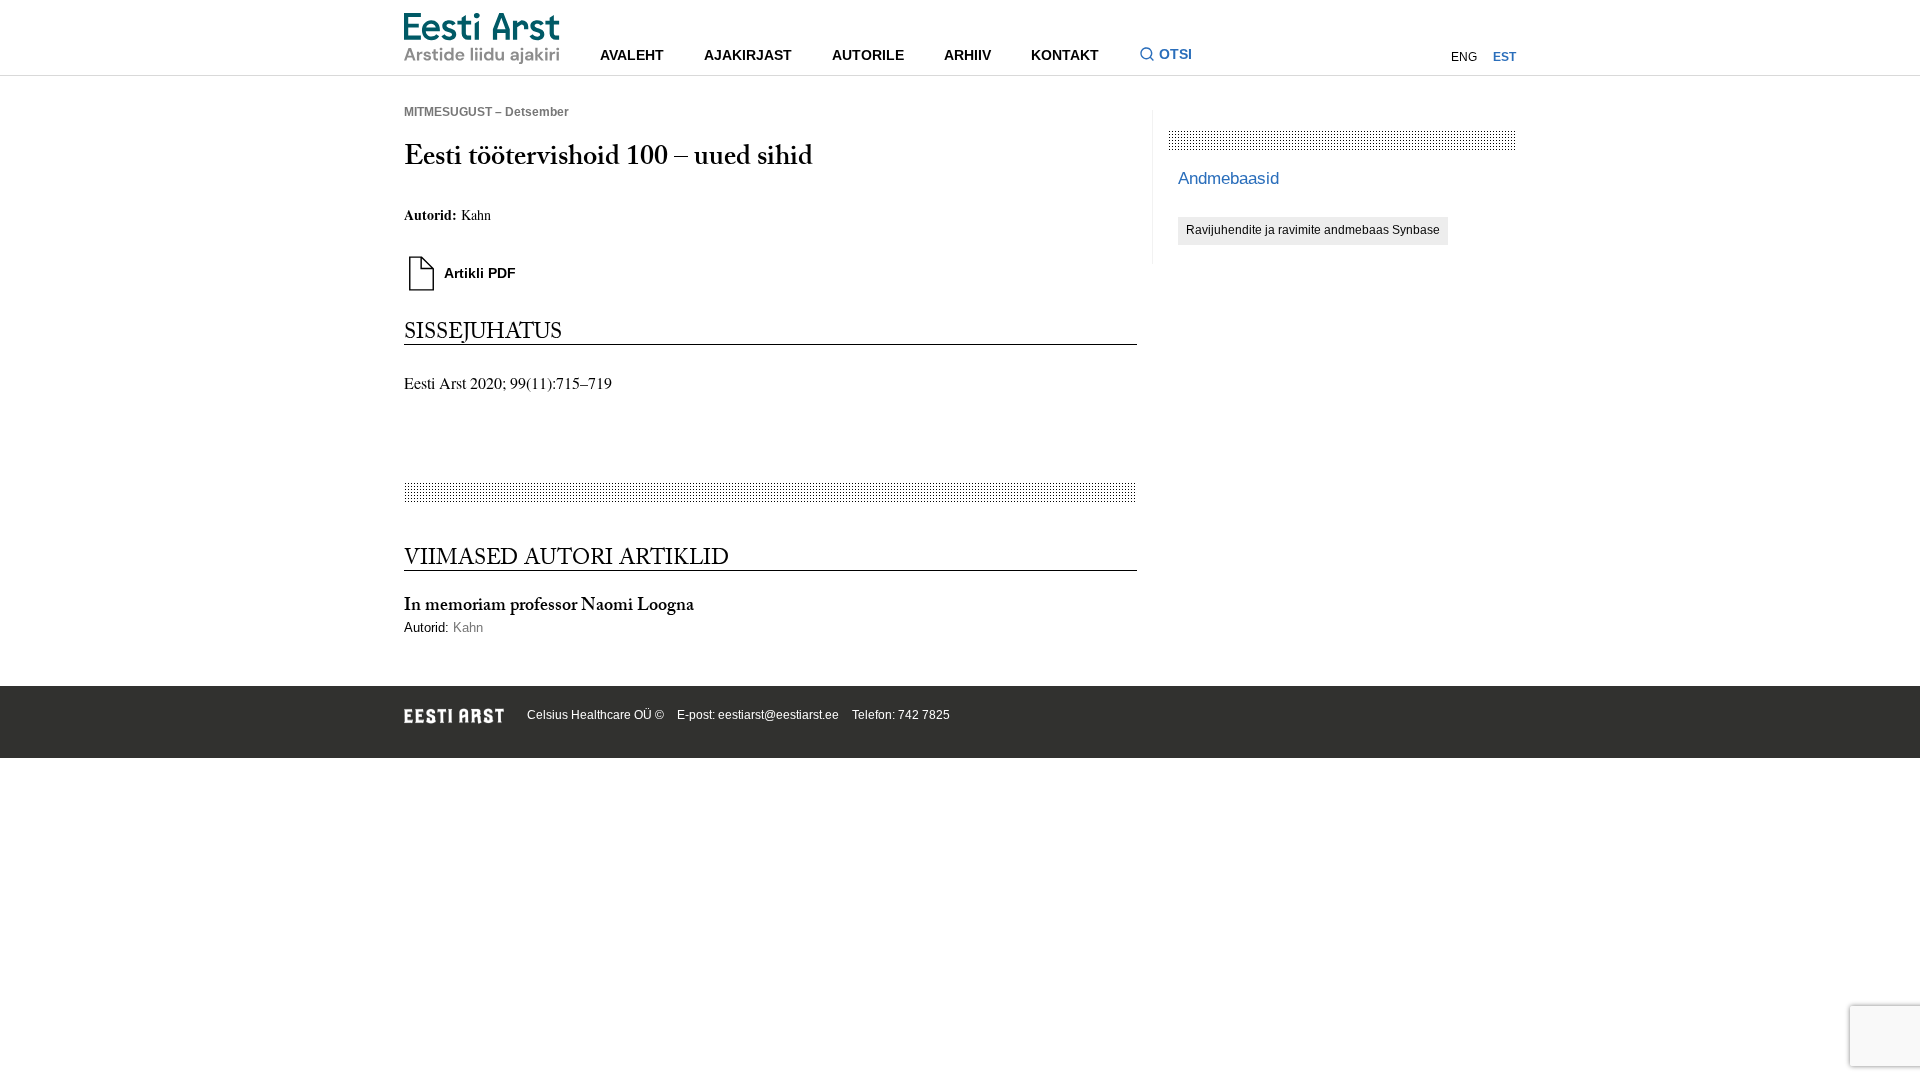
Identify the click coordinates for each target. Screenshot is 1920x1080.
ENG (1464, 57)
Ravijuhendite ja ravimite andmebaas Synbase (1313, 230)
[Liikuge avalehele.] (482, 38)
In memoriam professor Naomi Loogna (549, 607)
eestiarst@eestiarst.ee (778, 715)
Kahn (476, 214)
